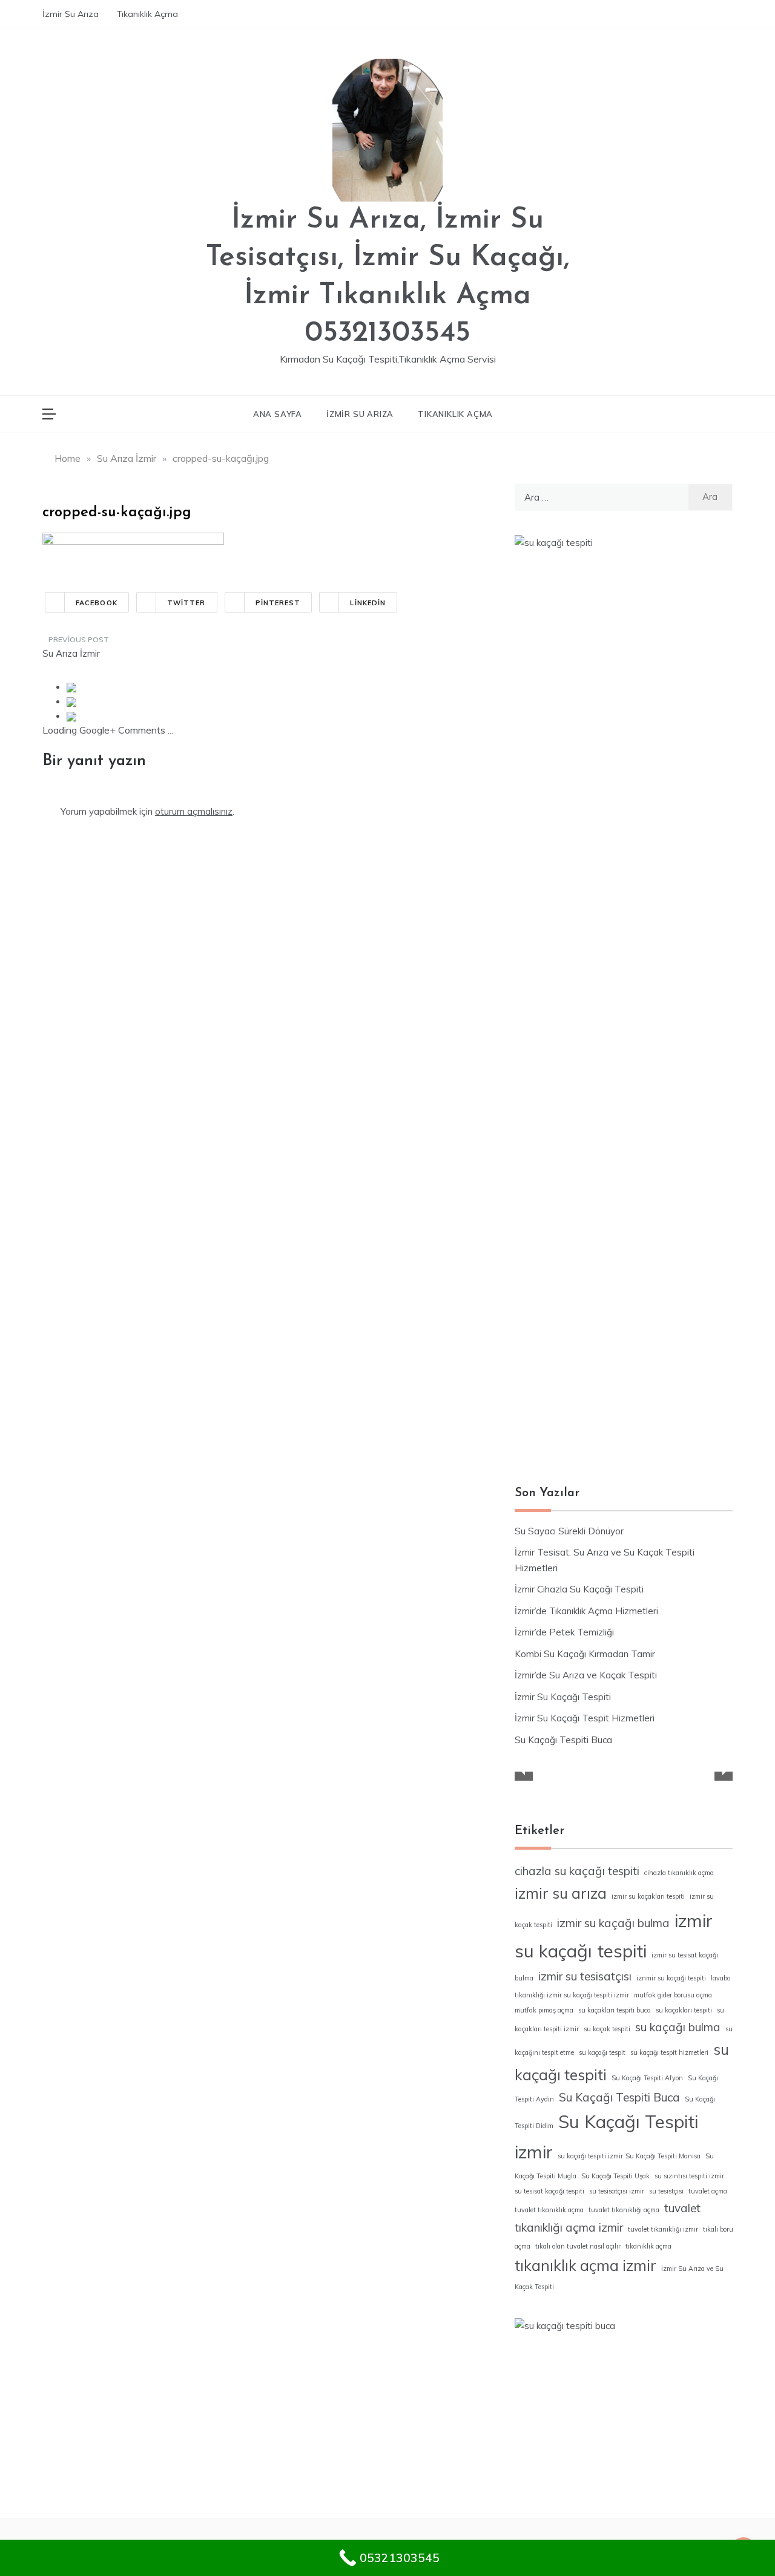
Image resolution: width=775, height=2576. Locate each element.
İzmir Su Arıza (71, 14)
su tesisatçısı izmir (617, 2191)
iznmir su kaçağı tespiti (671, 1978)
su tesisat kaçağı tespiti (549, 2191)
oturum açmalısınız (194, 811)
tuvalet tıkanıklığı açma (624, 2210)
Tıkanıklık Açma (147, 14)
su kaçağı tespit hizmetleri (669, 2052)
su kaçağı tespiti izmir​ (590, 2156)
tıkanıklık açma (648, 2246)
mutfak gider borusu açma (673, 1995)
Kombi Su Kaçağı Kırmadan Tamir (585, 1654)
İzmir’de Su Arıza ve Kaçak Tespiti (586, 1675)
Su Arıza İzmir (71, 653)
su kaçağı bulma (678, 2027)
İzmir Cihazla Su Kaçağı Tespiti (579, 1589)
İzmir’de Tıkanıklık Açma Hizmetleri (586, 1611)
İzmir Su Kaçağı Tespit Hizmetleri (585, 1718)
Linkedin (368, 603)
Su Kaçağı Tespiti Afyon (647, 2078)
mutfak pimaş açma (544, 2010)
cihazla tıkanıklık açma (679, 1873)
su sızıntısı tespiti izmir (689, 2176)
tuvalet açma (708, 2191)
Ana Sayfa (278, 414)
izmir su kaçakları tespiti (648, 1896)
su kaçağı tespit (602, 2052)
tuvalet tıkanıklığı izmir (663, 2229)
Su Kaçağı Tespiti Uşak (615, 2176)
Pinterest (278, 603)
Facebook (97, 603)
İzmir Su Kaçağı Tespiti (563, 1697)
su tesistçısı (666, 2191)
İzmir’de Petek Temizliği (564, 1632)
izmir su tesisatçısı (585, 1976)
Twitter (186, 603)
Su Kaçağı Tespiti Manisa (663, 2156)
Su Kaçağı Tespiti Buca (563, 1740)
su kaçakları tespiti (684, 2010)
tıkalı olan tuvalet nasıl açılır (578, 2246)
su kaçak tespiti (607, 2029)
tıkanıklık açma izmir (585, 2265)
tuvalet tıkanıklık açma (549, 2210)
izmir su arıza (561, 1893)
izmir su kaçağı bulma (613, 1923)
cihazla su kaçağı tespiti (577, 1871)
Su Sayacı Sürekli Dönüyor (569, 1531)
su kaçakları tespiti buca (615, 2010)
